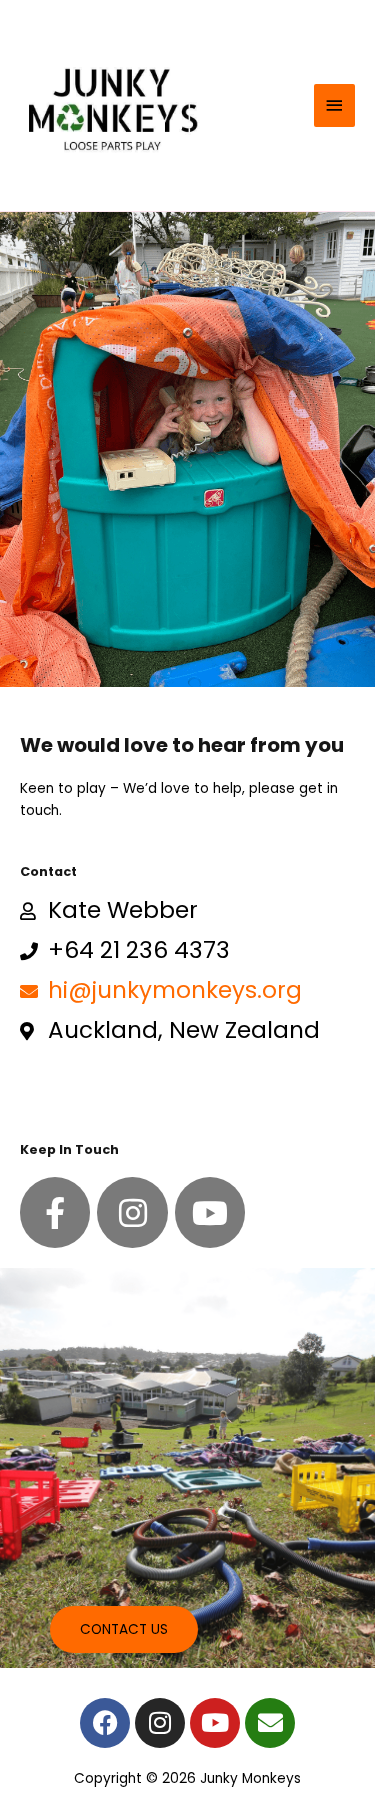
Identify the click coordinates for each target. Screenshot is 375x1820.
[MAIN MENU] (335, 105)
